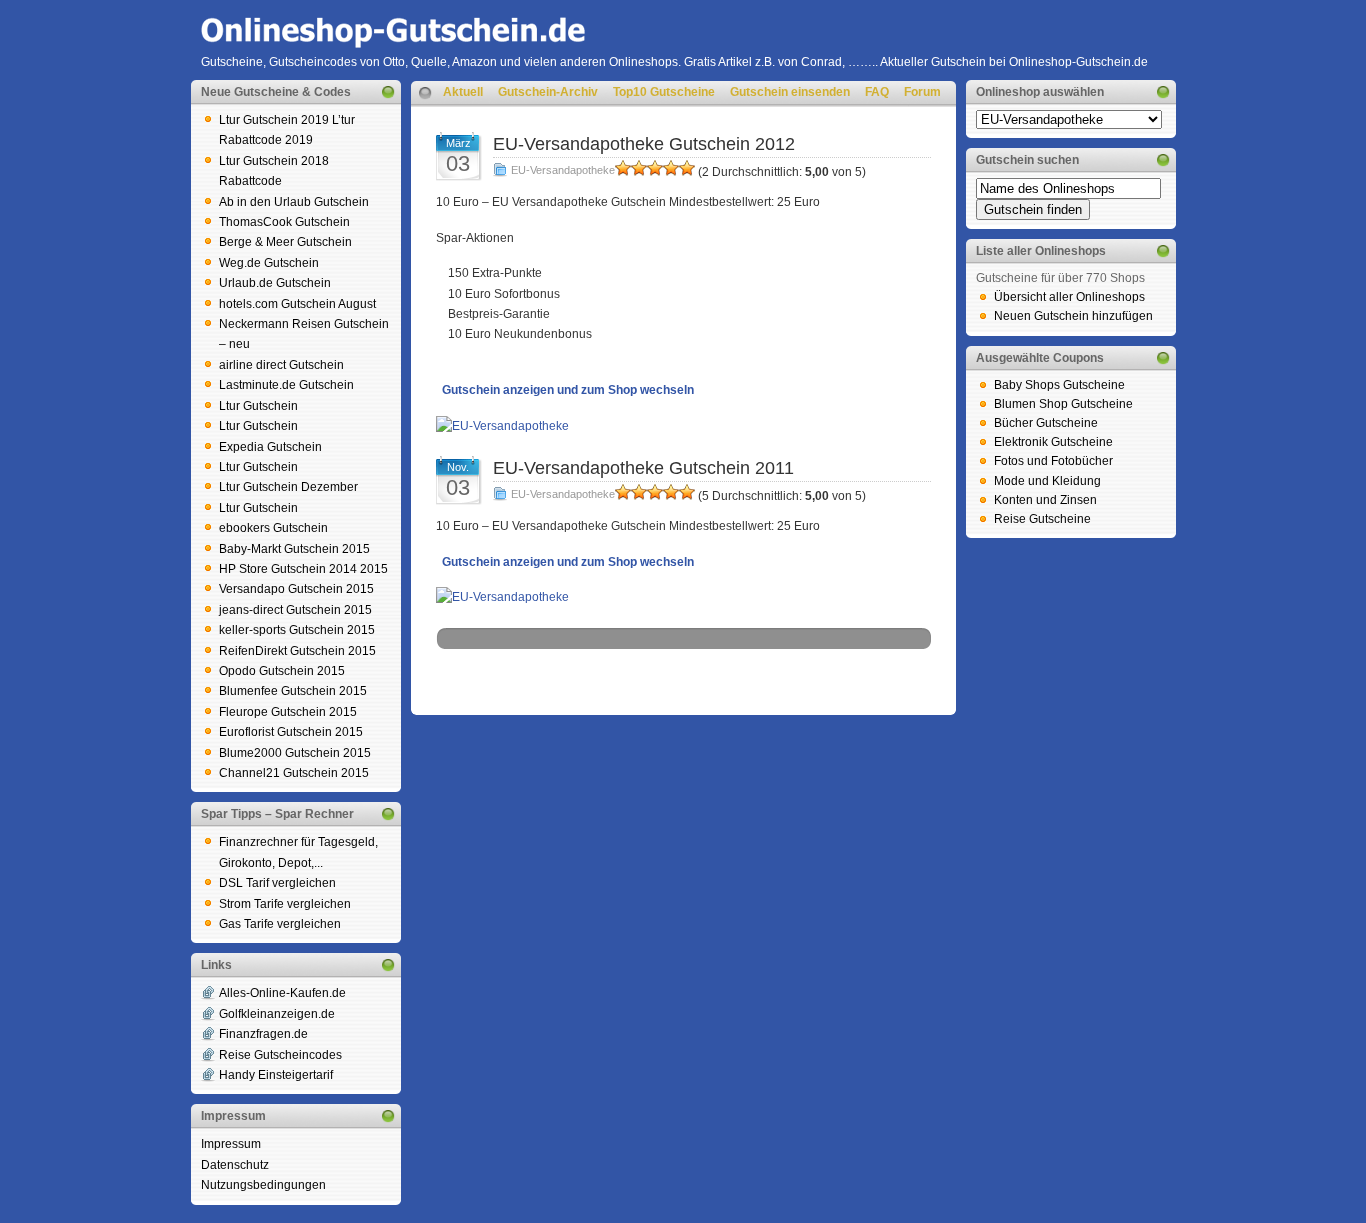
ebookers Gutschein (273, 528)
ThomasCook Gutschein (284, 222)
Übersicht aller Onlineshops (1069, 297)
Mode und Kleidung (1047, 481)
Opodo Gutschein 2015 (282, 671)
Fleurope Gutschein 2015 (288, 712)
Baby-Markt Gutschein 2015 (294, 549)
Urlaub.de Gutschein (275, 283)
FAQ (877, 92)
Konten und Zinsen (1045, 500)
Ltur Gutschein (258, 406)
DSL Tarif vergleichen (277, 883)
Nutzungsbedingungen (263, 1185)
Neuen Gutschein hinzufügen (1073, 316)
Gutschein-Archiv (548, 92)
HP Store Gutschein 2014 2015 (303, 569)
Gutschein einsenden (790, 92)
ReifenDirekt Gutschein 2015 (297, 651)
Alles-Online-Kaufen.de (282, 993)
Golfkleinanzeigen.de (277, 1014)
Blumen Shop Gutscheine (1063, 404)
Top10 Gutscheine (664, 92)
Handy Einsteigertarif (276, 1075)
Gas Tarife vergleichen (280, 924)
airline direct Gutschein (281, 365)
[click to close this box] (388, 92)
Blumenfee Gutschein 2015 (293, 691)
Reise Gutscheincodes (280, 1055)
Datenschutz (235, 1165)
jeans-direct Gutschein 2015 (295, 610)
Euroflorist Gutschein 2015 (291, 732)
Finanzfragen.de (263, 1034)
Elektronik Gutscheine (1053, 442)
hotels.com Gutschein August (297, 304)
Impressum (231, 1144)
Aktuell (463, 92)
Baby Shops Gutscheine (1059, 385)
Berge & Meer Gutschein (285, 242)
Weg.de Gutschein (269, 263)
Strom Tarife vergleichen (285, 904)
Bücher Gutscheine (1046, 423)
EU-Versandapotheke (563, 170)
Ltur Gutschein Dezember (288, 487)
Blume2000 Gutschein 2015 (295, 753)
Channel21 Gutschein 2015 (294, 773)
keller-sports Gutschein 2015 (297, 630)
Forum (922, 92)
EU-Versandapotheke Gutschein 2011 (643, 468)
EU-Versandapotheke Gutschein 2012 (644, 144)
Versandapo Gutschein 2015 (296, 589)
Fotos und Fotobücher (1053, 461)
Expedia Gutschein (270, 447)
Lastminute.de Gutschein (286, 385)
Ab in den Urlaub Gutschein (294, 202)
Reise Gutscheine (1042, 519)
